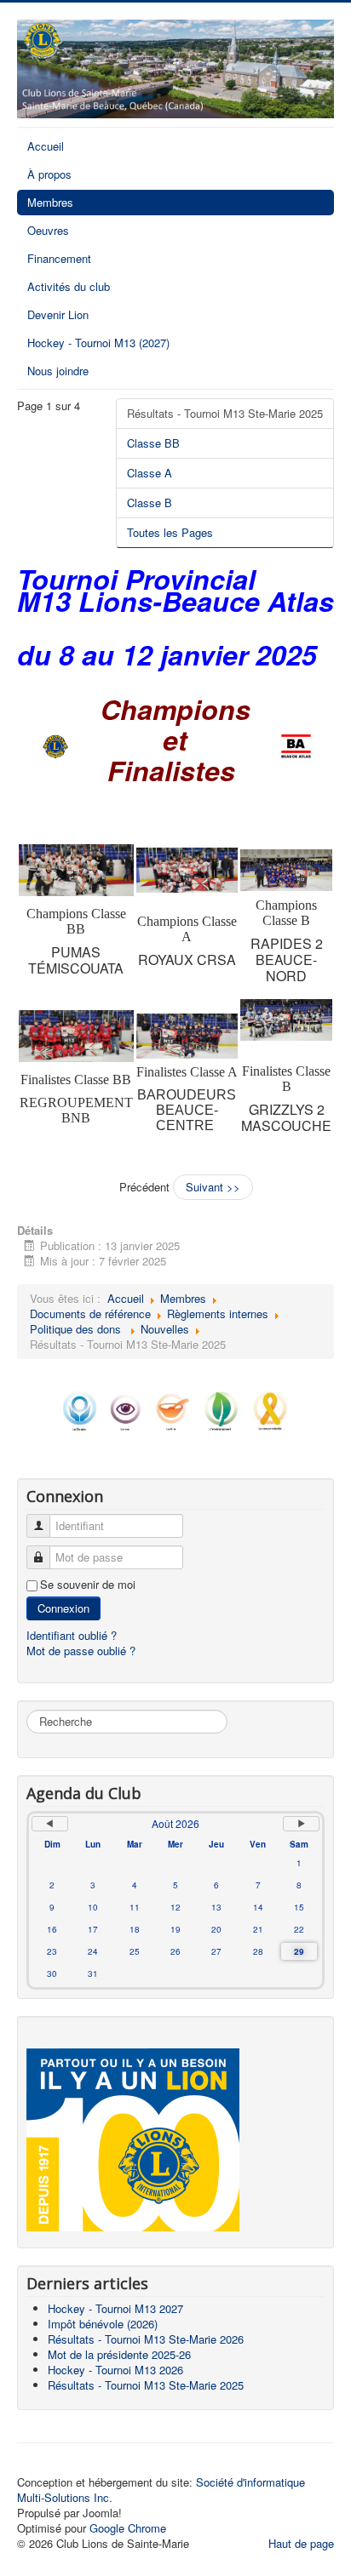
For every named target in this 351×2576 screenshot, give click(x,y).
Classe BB (153, 443)
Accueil (46, 146)
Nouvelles (165, 1329)
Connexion (63, 1608)
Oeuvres (48, 230)
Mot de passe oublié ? (81, 1651)
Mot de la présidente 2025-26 (119, 2354)
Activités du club (69, 286)
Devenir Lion (58, 314)
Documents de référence (90, 1314)
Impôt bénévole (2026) (103, 2324)
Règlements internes (218, 1314)
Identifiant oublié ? (72, 1635)
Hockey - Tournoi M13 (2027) (98, 343)
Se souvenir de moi (88, 1585)
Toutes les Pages (170, 532)
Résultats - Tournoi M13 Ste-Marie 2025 (225, 413)
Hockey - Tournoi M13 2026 (115, 2370)
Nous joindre (58, 371)
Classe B (150, 503)
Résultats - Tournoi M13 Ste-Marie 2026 (146, 2339)
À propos (49, 174)
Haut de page (301, 2543)
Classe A (150, 473)
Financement (59, 258)
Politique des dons (77, 1329)
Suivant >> (213, 1187)
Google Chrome (128, 2528)
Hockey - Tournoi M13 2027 (115, 2308)
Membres (50, 202)
